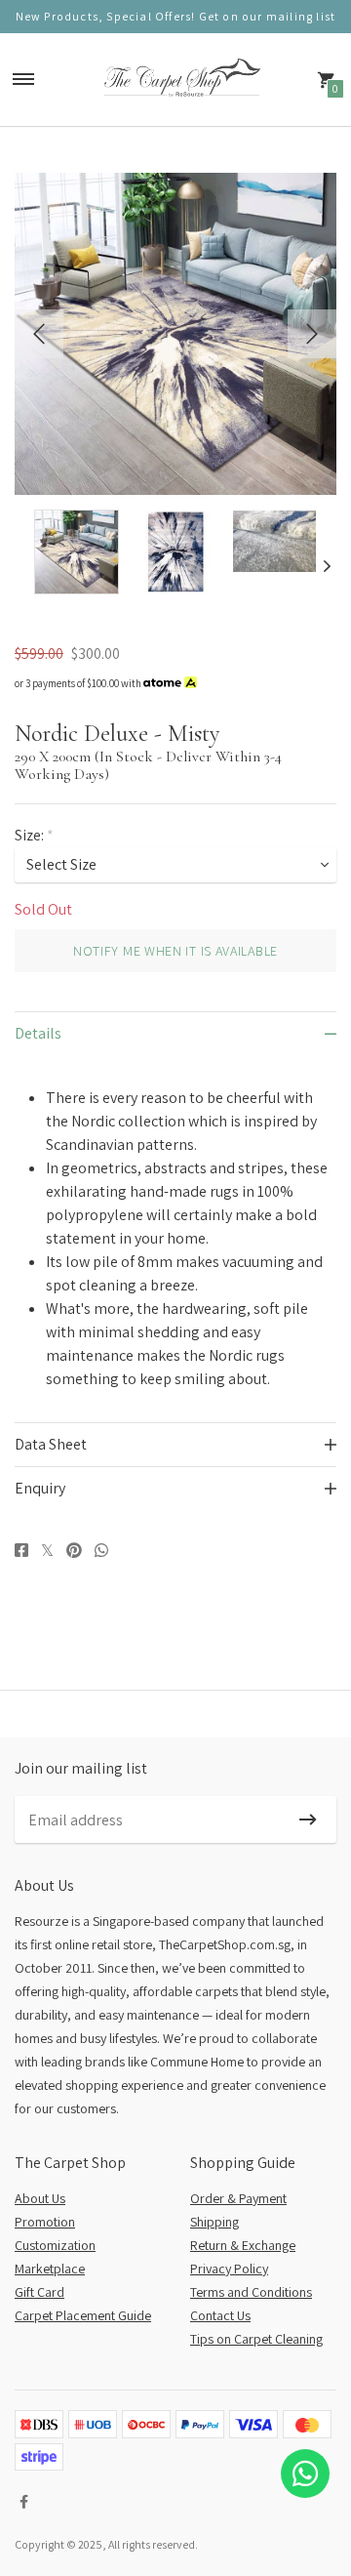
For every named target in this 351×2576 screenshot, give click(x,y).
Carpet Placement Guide (83, 2315)
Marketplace (50, 2269)
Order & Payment (238, 2198)
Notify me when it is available (175, 951)
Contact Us (220, 2315)
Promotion (45, 2222)
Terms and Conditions (251, 2292)
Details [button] (38, 1033)
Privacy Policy (229, 2269)
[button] (24, 566)
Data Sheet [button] (51, 1444)
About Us (40, 2198)
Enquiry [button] (40, 1488)
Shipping (214, 2222)
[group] (77, 552)
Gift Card (39, 2292)
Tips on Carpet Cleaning (256, 2339)
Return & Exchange (243, 2245)
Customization (55, 2245)
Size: (34, 835)
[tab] (175, 1033)
